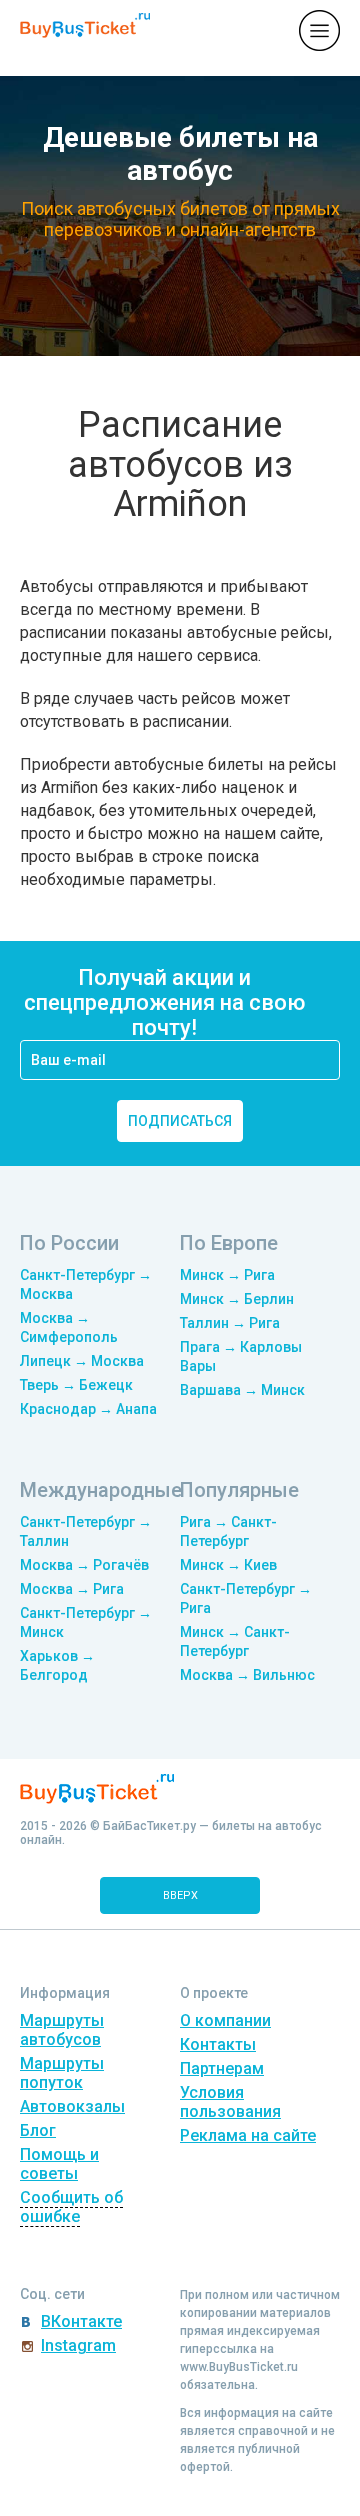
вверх (180, 1895)
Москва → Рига (72, 1589)
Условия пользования (230, 2102)
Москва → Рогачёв (84, 1565)
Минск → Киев (228, 1565)
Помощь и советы (59, 2164)
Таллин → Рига (230, 1323)
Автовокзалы (72, 2106)
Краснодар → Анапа (88, 1409)
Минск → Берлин (237, 1299)
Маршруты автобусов (62, 2030)
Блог (38, 2130)
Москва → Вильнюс (247, 1675)
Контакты (218, 2044)
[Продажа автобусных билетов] (85, 29)
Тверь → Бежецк (76, 1385)
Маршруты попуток (62, 2073)
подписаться (180, 1121)
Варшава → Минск (242, 1390)
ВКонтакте (81, 2321)
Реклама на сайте (248, 2135)
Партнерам (222, 2068)
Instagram (78, 2345)
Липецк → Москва (82, 1361)
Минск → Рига (227, 1275)
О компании (225, 2020)
